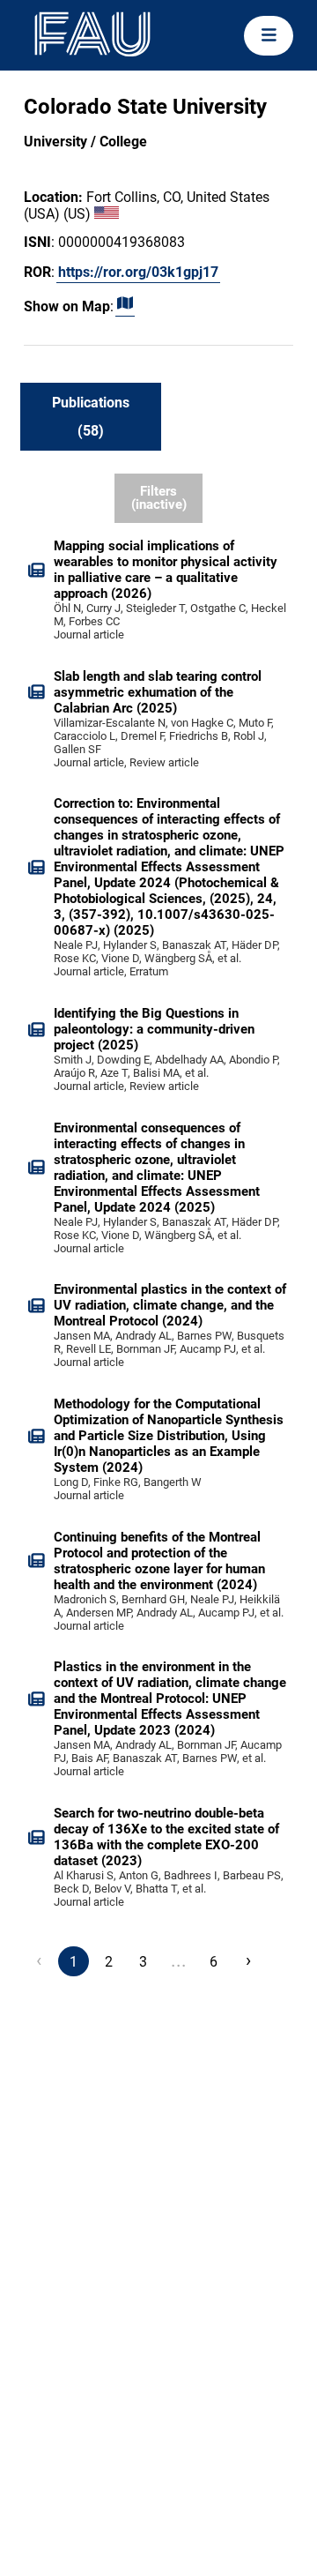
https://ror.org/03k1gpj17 (138, 272)
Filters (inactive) (159, 498)
